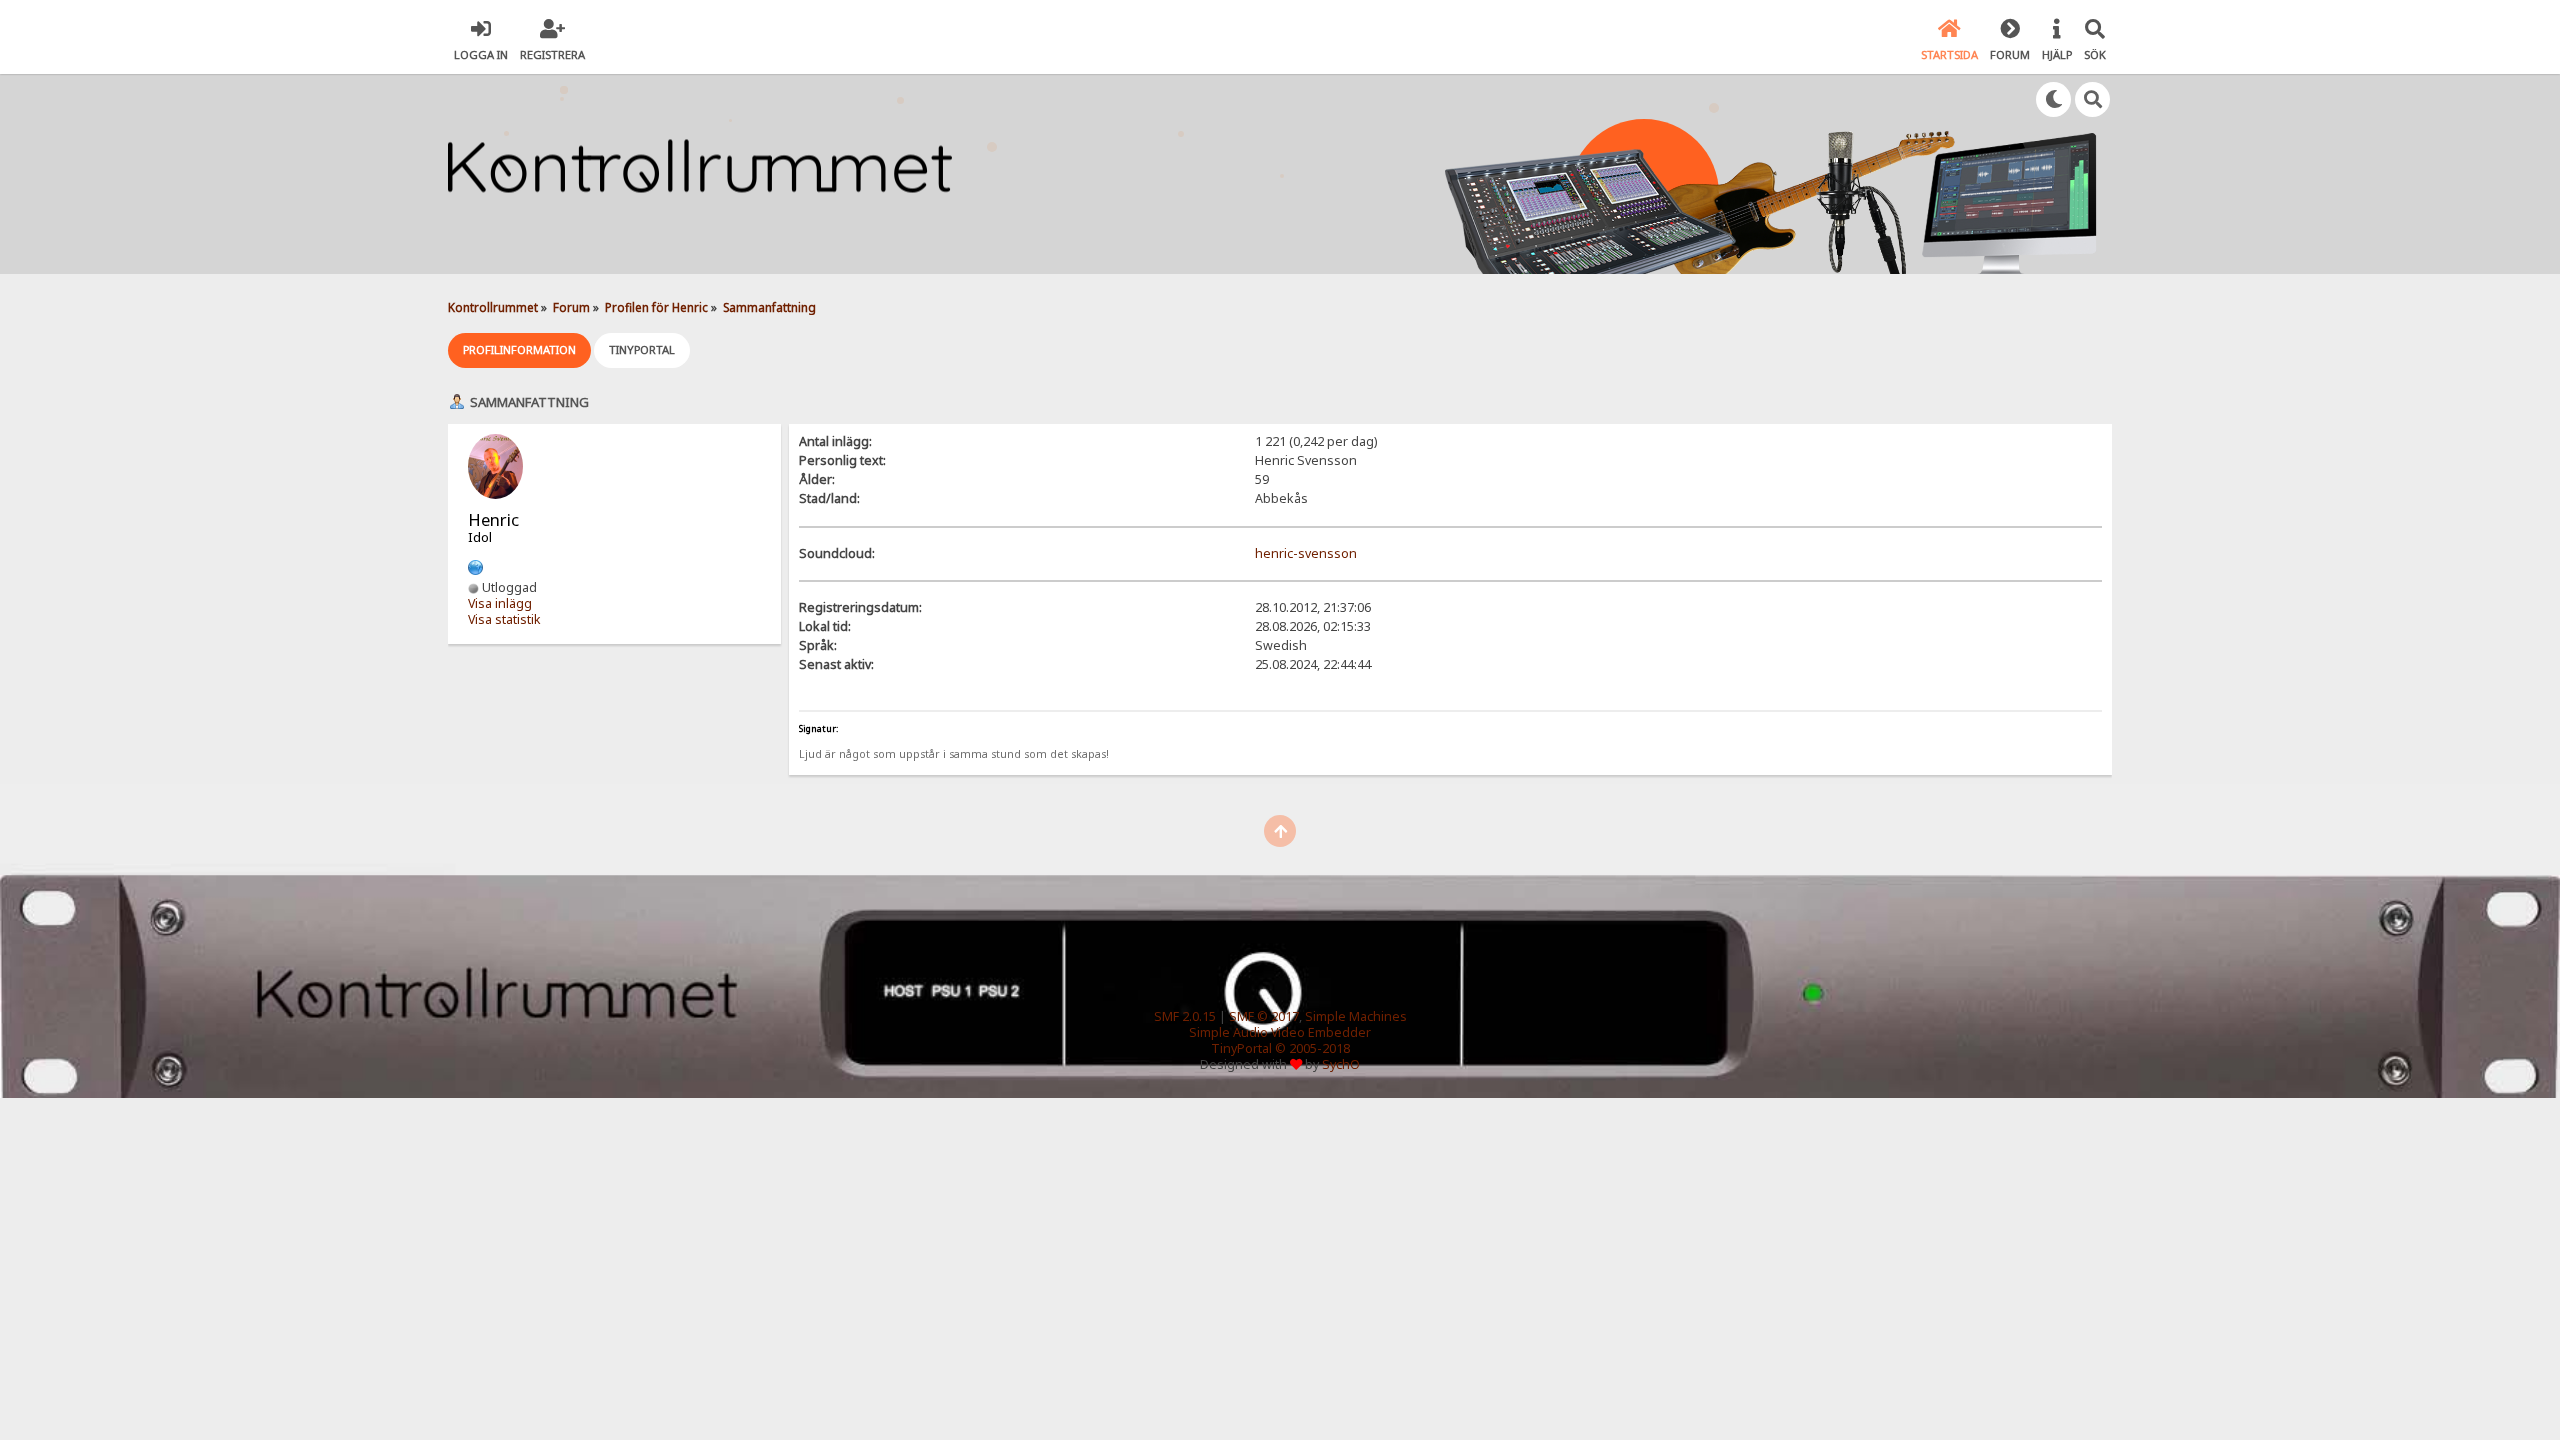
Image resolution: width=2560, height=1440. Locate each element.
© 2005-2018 (1312, 1048)
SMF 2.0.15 (1185, 1016)
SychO (1341, 1064)
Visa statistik (504, 619)
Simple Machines (1356, 1016)
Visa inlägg (500, 603)
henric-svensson (1306, 553)
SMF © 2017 (1264, 1016)
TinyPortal (1241, 1048)
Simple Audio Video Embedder (1280, 1032)
